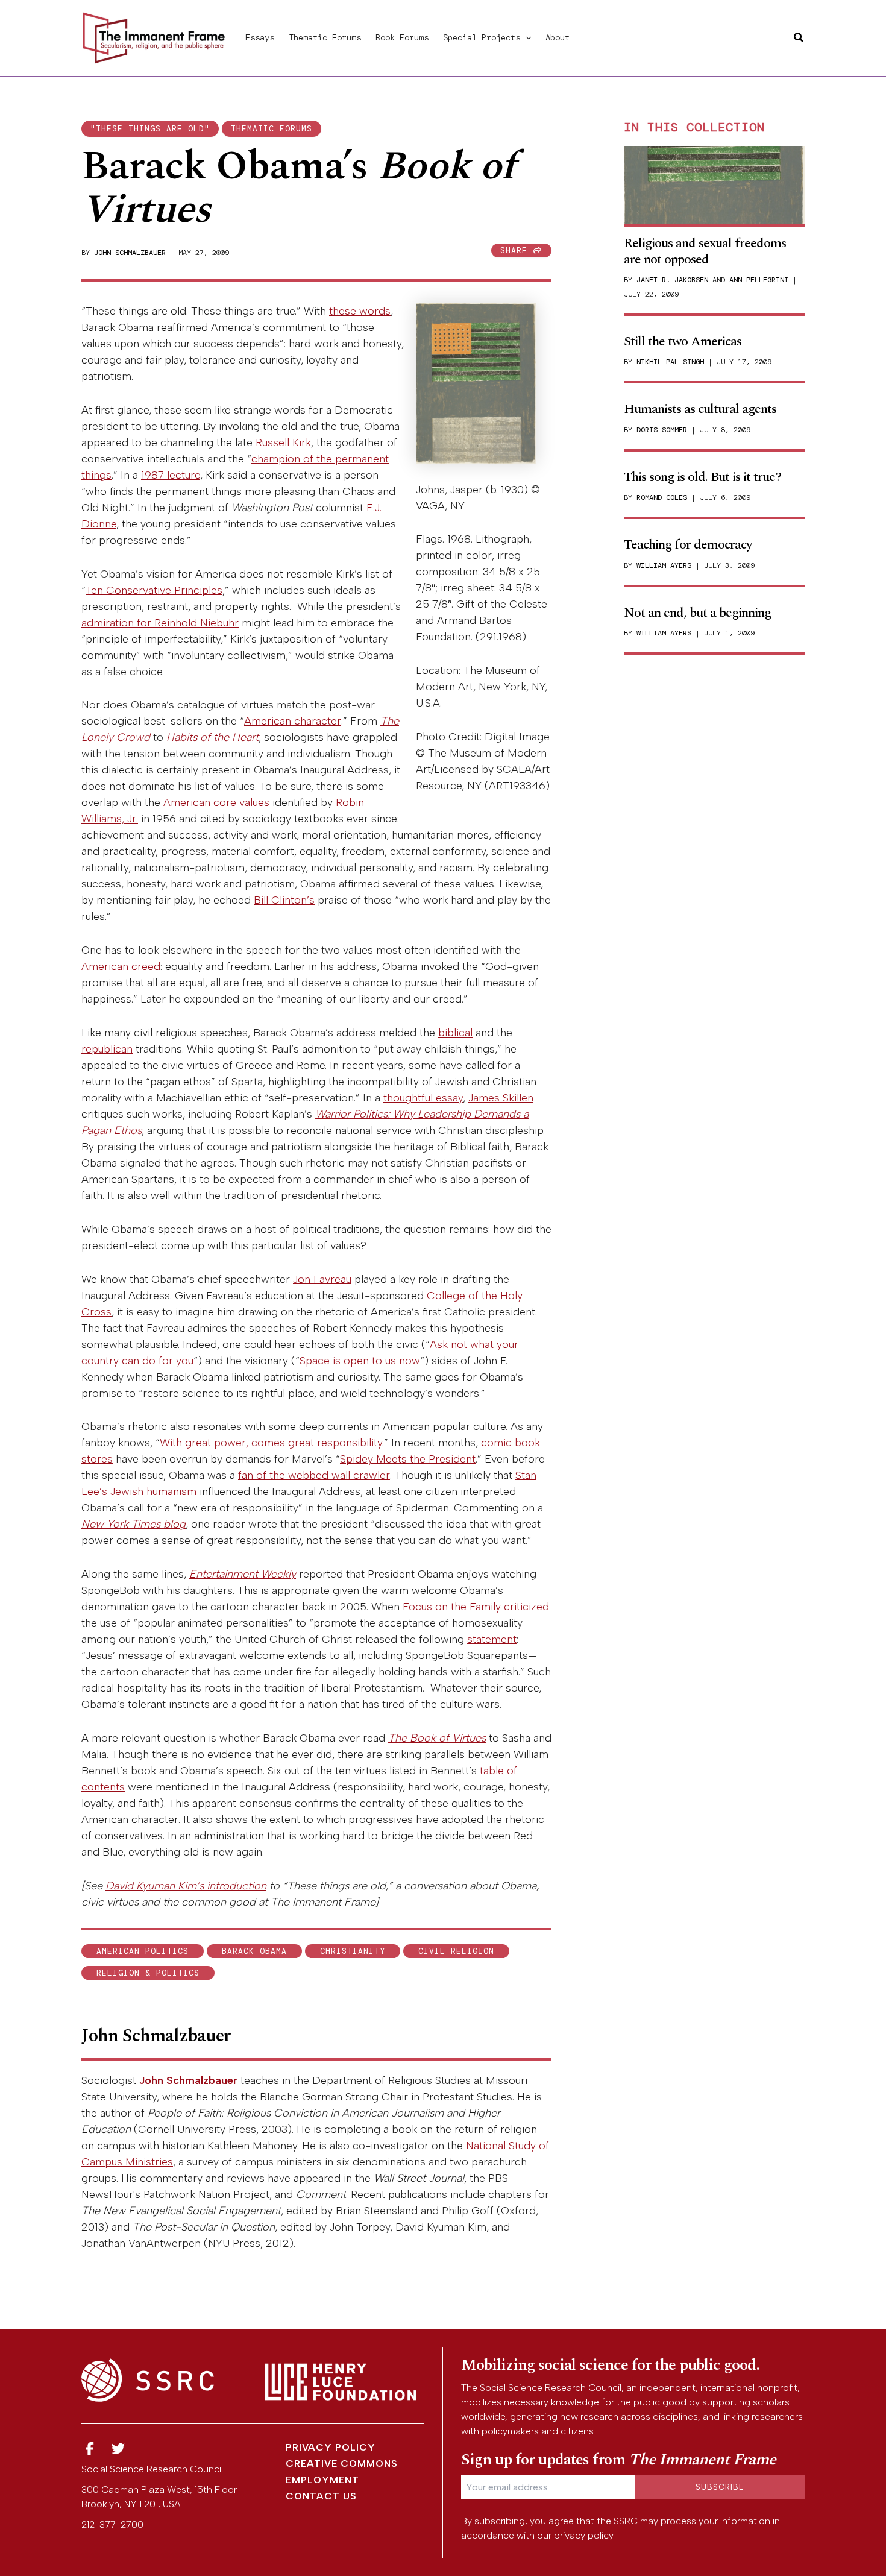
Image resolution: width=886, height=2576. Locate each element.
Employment (322, 2480)
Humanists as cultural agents (700, 409)
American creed (121, 966)
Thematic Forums (325, 37)
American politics (143, 1951)
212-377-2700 (112, 2524)
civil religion (456, 1951)
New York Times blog (134, 1524)
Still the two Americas (683, 342)
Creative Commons (342, 2464)
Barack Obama (254, 1951)
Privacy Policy (331, 2447)
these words (360, 311)
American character (293, 721)
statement (492, 1639)
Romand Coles (662, 497)
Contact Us (321, 2496)
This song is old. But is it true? (702, 477)
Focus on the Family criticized (476, 1607)
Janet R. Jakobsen (672, 280)
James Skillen (501, 1098)
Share (517, 250)
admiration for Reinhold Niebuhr (160, 623)
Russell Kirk (283, 442)
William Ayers (664, 565)
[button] (526, 37)
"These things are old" (150, 129)
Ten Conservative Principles (154, 590)
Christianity (353, 1951)
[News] (90, 2449)
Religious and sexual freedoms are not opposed (705, 251)
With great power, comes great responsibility (271, 1443)
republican (107, 1049)
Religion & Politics (148, 1973)
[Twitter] (119, 2449)
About (558, 37)
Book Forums (402, 37)
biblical (455, 1033)
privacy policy (583, 2535)
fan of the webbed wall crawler (314, 1475)
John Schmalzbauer (130, 253)
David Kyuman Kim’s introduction (186, 1886)
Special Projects (482, 37)
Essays (260, 37)
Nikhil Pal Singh (670, 362)
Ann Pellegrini (759, 280)
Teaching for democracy (688, 545)
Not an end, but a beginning (697, 613)
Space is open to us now (360, 1361)
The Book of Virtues (437, 1738)
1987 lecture (171, 475)
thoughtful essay (423, 1098)
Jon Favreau (322, 1279)
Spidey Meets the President (408, 1459)
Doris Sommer (662, 430)
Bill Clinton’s (284, 900)
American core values (216, 802)
